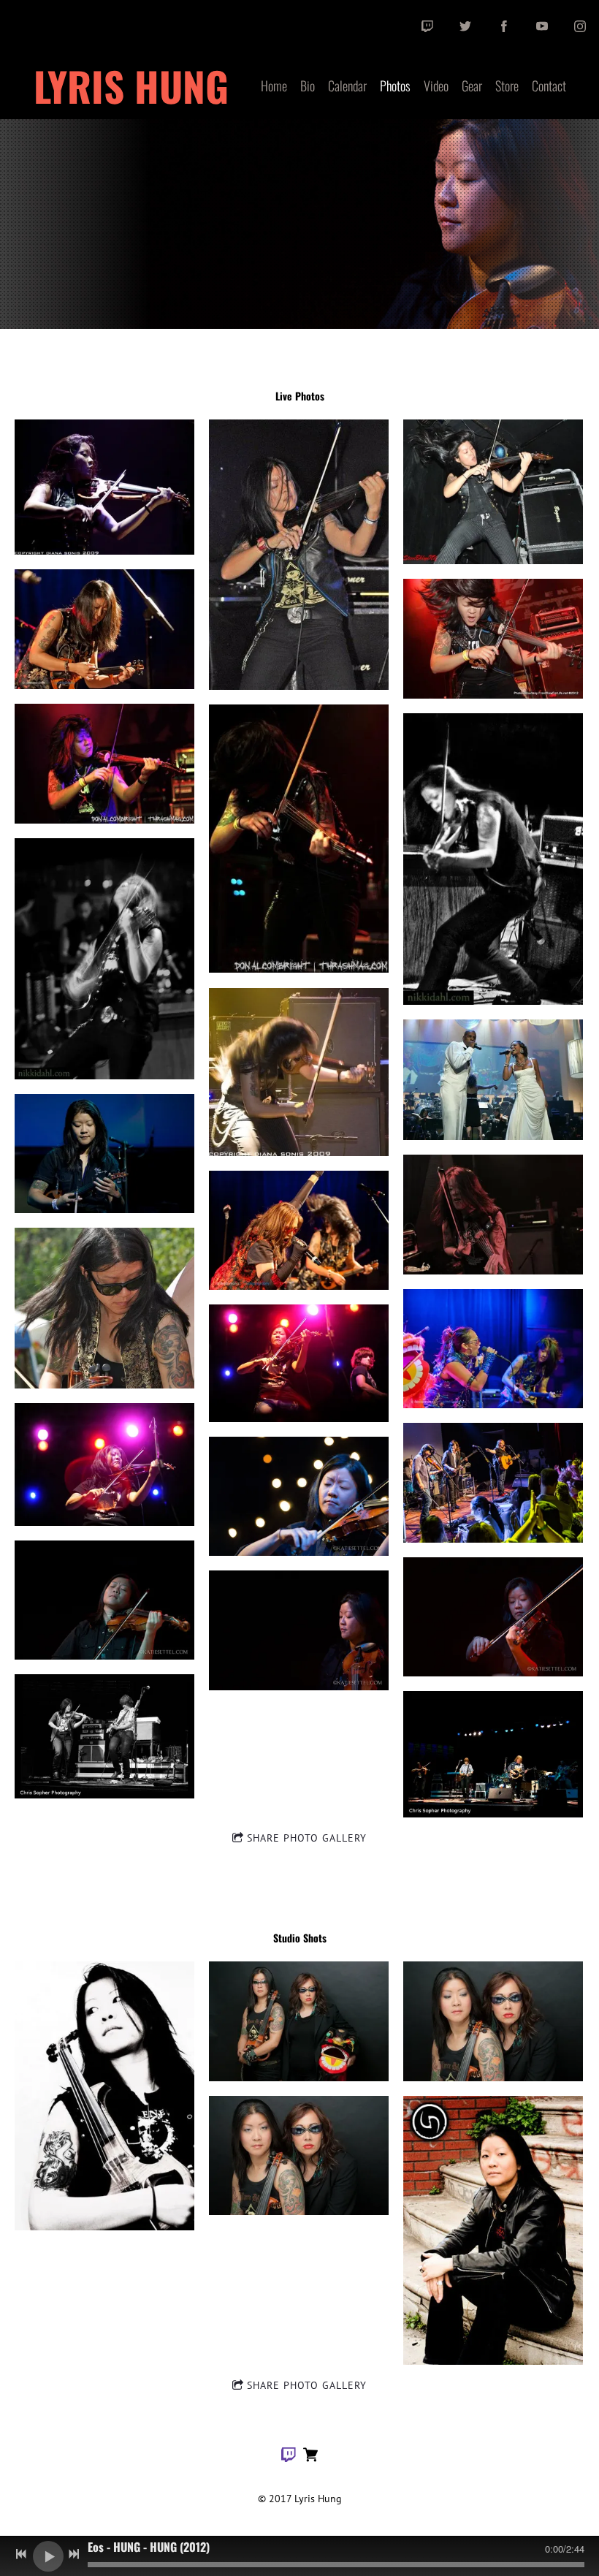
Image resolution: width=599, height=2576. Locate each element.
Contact (549, 86)
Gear (472, 86)
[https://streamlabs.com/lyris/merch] (310, 2457)
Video (436, 86)
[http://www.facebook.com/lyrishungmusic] (504, 26)
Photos (395, 86)
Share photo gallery (307, 1838)
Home (274, 86)
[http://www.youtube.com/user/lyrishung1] (542, 26)
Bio (308, 86)
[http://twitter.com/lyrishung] (465, 26)
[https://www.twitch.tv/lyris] (427, 26)
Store (507, 86)
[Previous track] (21, 2554)
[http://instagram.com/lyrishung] (580, 26)
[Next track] (74, 2554)
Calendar (347, 86)
